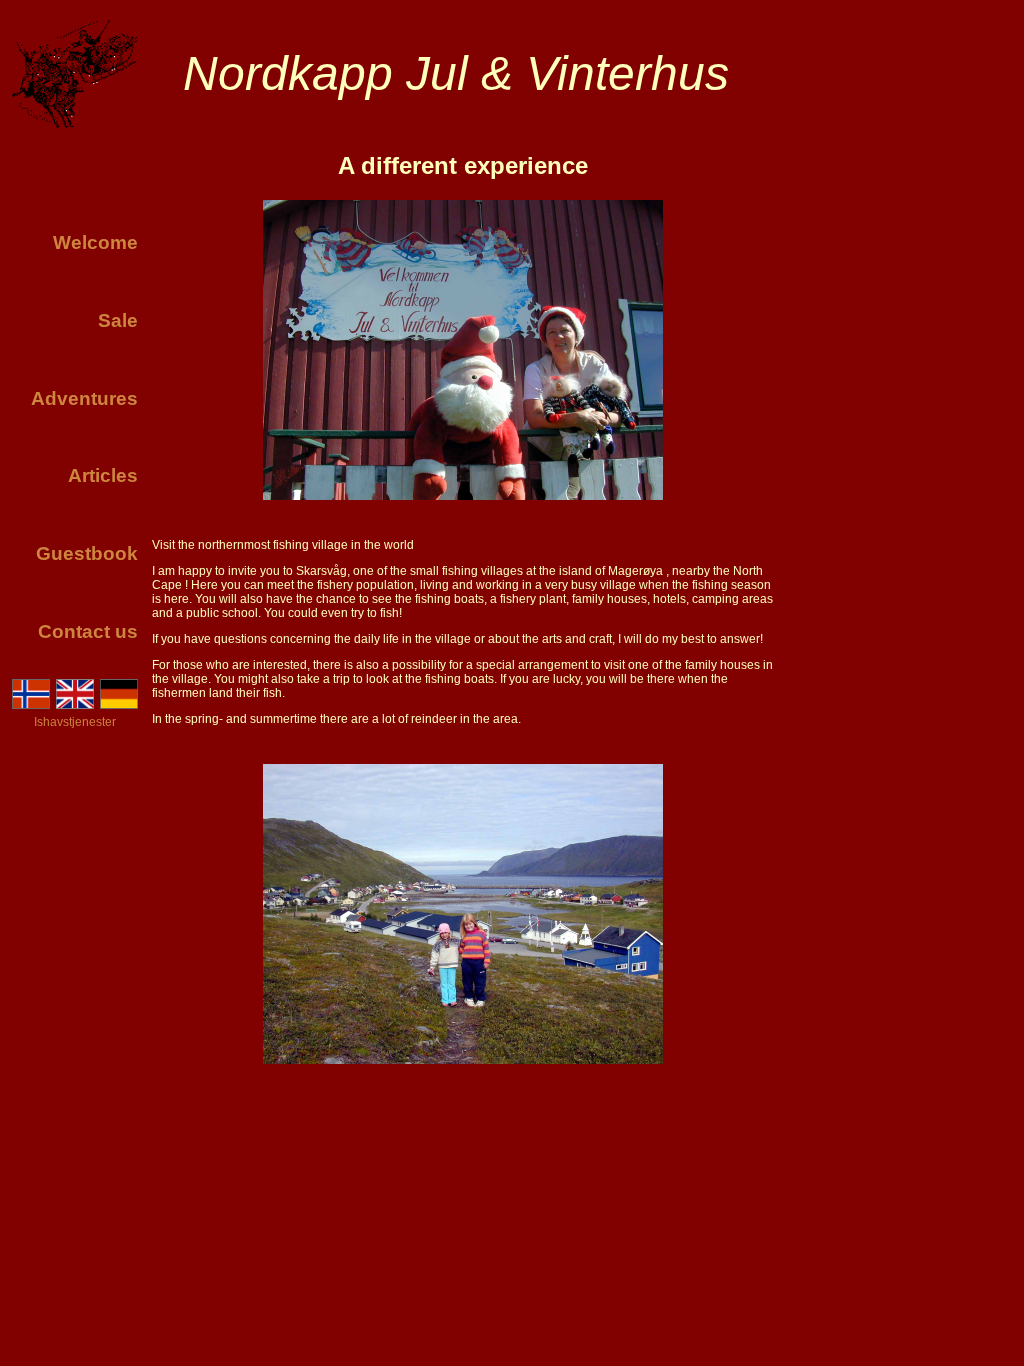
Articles (103, 475)
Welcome (95, 242)
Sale (118, 320)
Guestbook (87, 553)
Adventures (84, 398)
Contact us (88, 631)
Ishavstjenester (75, 722)
